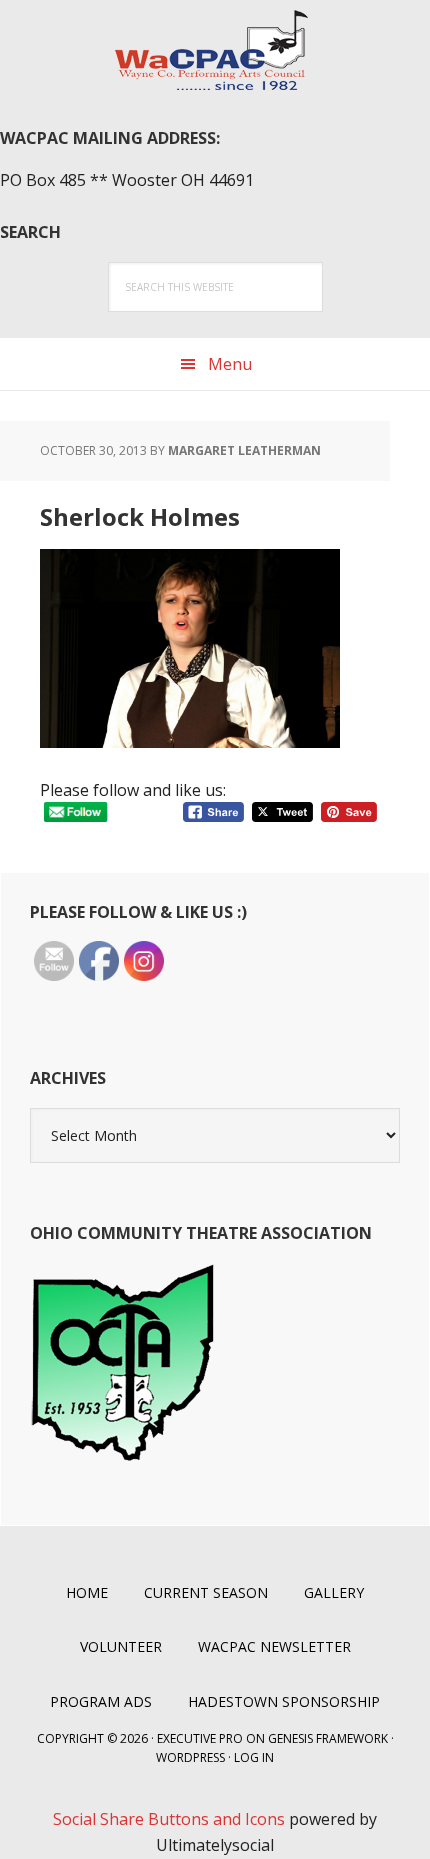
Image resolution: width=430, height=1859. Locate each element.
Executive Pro (200, 1738)
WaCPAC (215, 50)
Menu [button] (230, 364)
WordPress (190, 1757)
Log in (254, 1757)
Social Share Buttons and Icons (169, 1819)
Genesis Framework (328, 1738)
